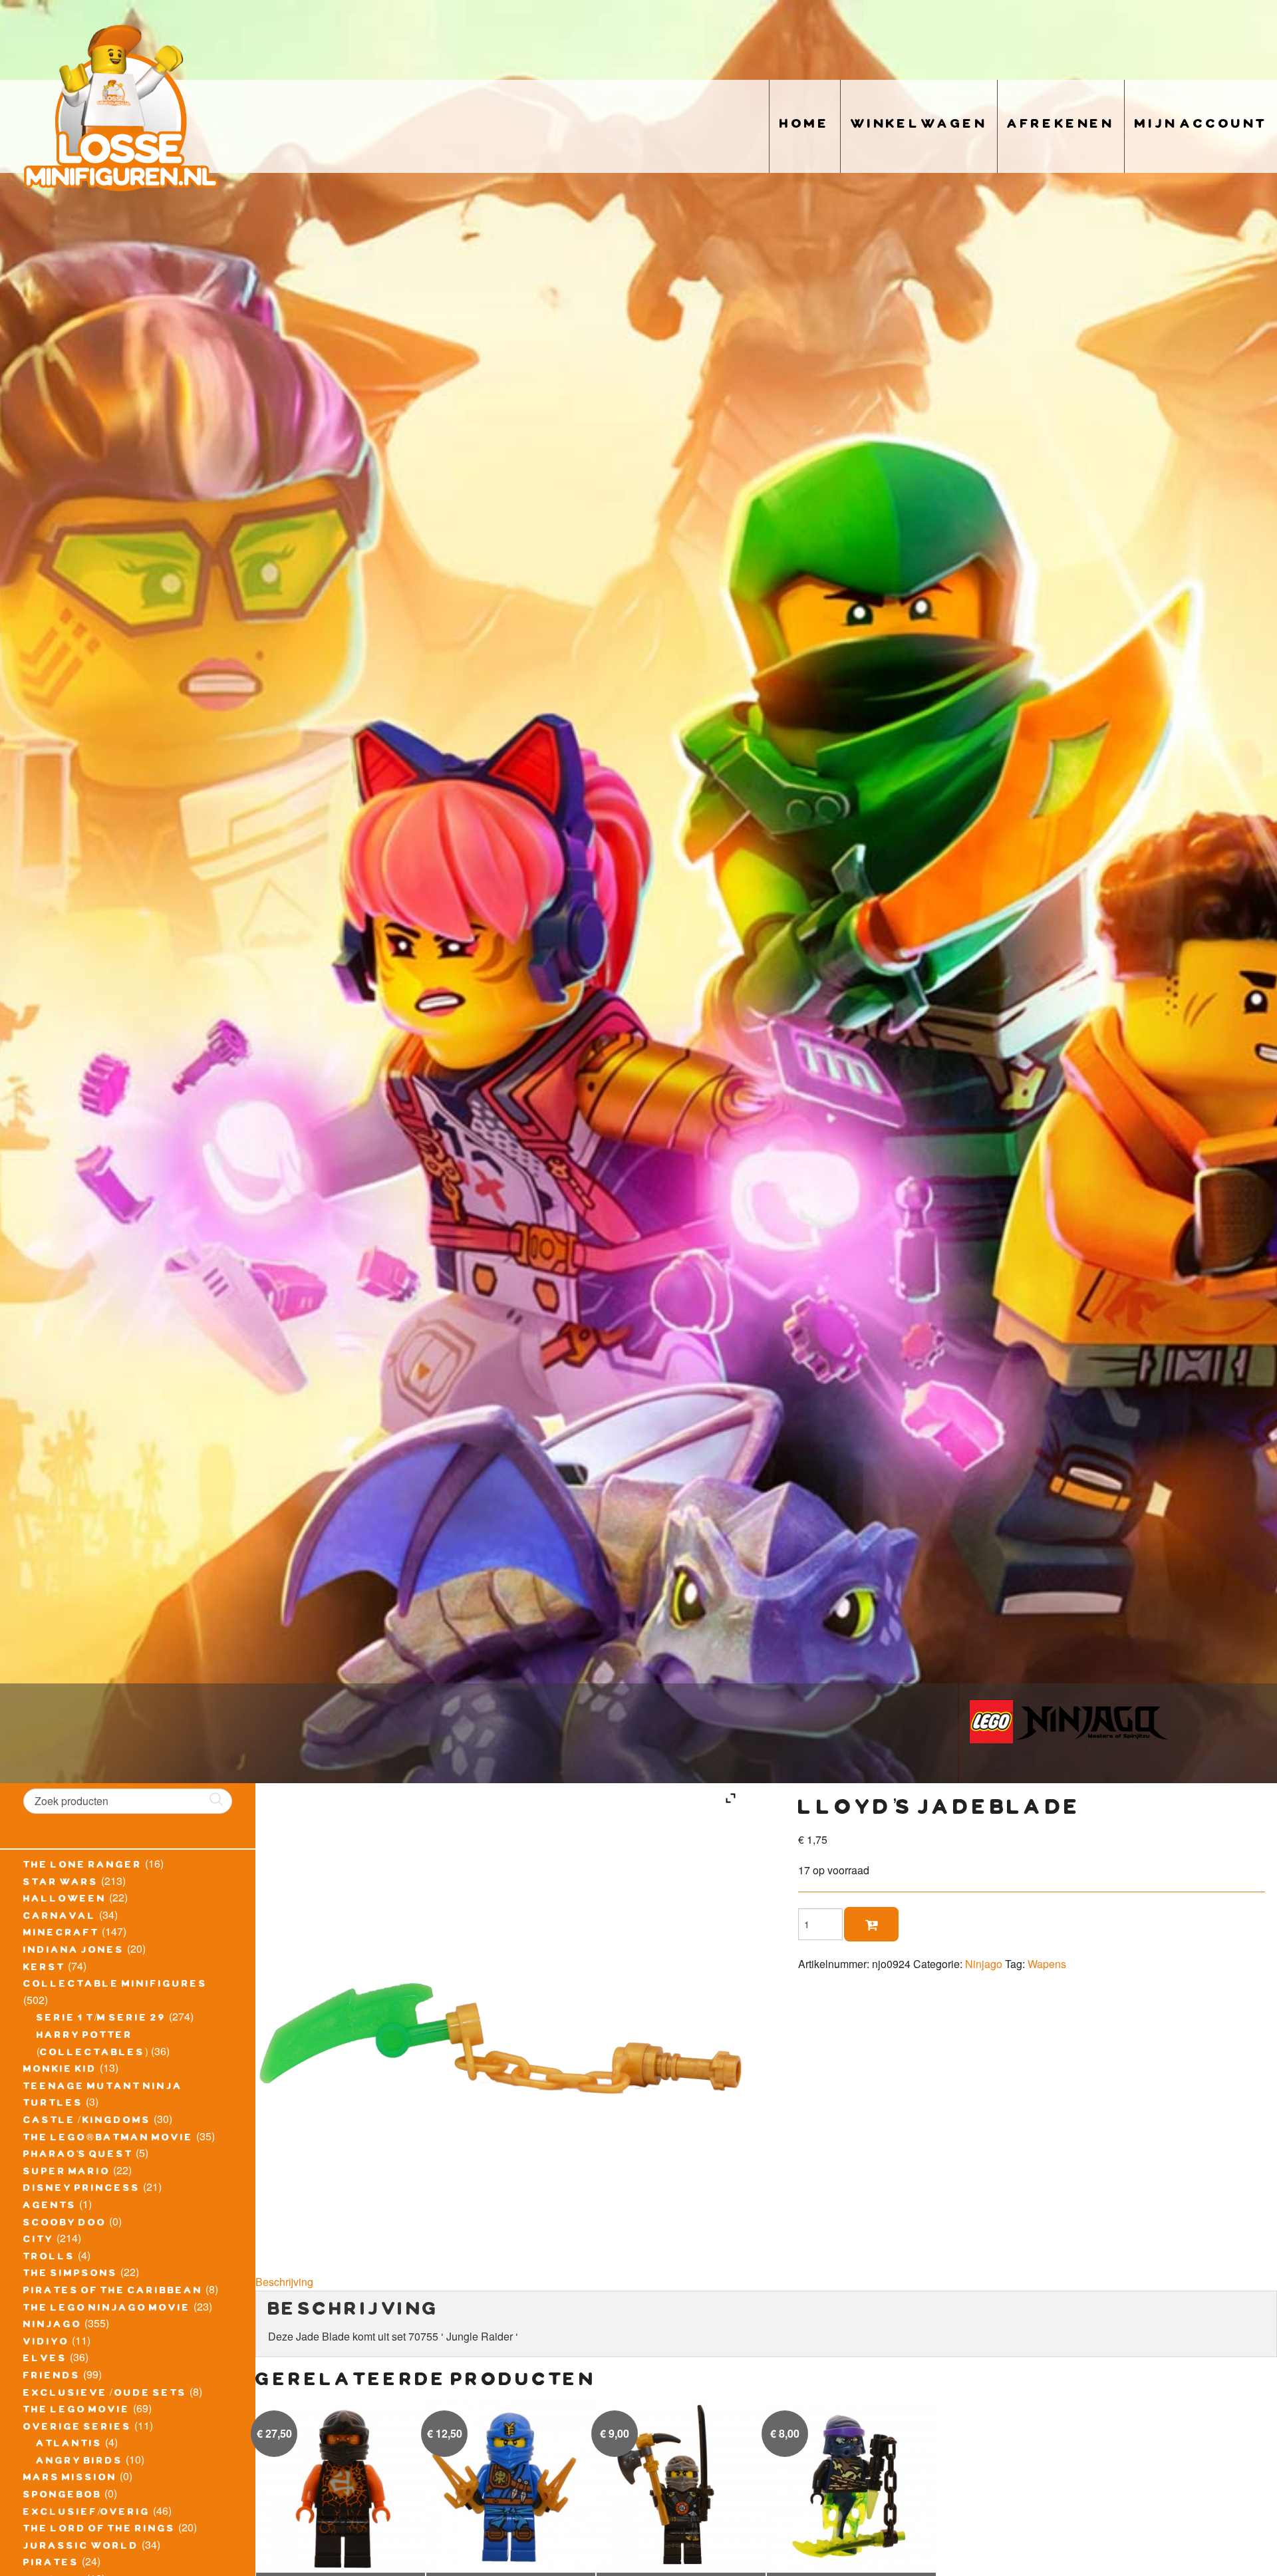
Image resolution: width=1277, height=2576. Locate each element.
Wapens (1047, 1964)
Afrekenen (1061, 126)
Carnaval (60, 1918)
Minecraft (61, 1934)
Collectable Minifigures (115, 1985)
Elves (45, 2360)
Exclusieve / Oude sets (105, 2394)
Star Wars (61, 1884)
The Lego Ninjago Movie (107, 2309)
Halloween (65, 1900)
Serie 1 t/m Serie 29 (101, 2019)
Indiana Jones (74, 1951)
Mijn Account (1201, 126)
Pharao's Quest (78, 2156)
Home (805, 126)
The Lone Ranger (83, 1866)
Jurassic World (81, 2547)
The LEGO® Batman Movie (108, 2139)
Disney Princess (82, 2190)
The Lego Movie (77, 2411)
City (39, 2241)
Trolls (49, 2258)
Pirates (51, 2564)
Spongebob (63, 2496)
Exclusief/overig (87, 2513)
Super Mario (67, 2173)
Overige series (77, 2428)
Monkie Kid (60, 2071)
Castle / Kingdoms (87, 2122)
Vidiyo (46, 2343)
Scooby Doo (65, 2224)
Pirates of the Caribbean (113, 2292)
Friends (52, 2377)
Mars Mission (70, 2479)
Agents (50, 2207)
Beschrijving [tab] (284, 2282)
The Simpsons (71, 2275)
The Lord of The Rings (99, 2530)
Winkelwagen (919, 126)
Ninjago (53, 2326)
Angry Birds (80, 2462)
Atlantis (70, 2445)
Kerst (44, 1969)
